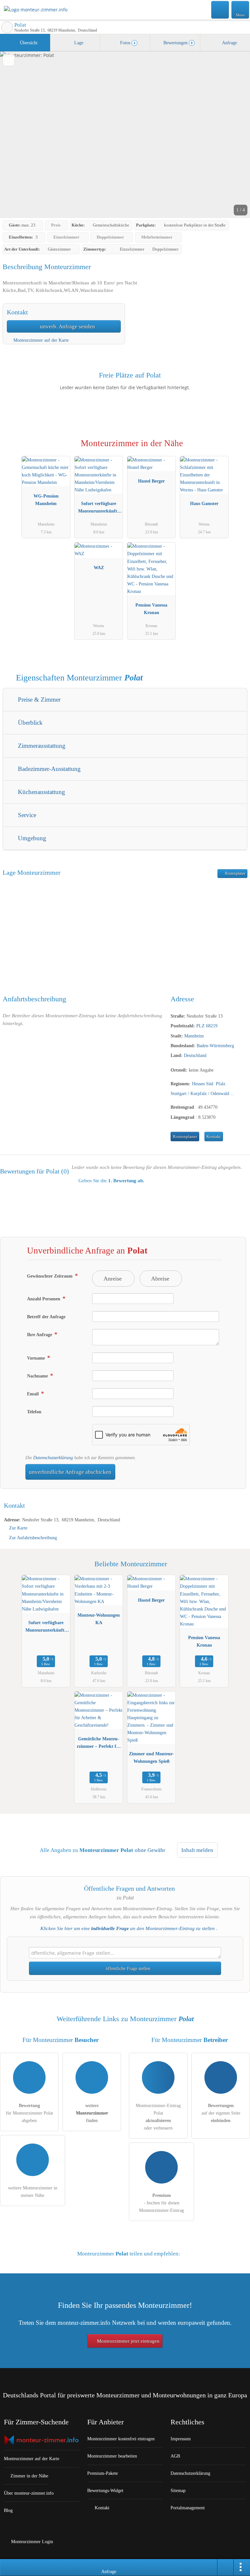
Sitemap (178, 2490)
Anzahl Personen (44, 1299)
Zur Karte (18, 1528)
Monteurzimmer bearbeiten (112, 2456)
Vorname (37, 1358)
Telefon (34, 1412)
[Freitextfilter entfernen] (220, 9)
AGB (175, 2456)
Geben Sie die (111, 1181)
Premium (237, 449)
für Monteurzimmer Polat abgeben (29, 2113)
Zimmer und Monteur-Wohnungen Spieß (151, 1757)
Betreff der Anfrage (46, 1317)
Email (34, 1394)
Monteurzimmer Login (31, 2542)
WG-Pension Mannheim (46, 500)
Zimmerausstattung (41, 746)
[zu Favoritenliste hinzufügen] (9, 60)
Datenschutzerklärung (53, 1458)
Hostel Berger (151, 481)
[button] (125, 135)
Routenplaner (235, 873)
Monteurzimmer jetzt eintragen (128, 2341)
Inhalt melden (197, 1850)
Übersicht (28, 43)
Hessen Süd (203, 1084)
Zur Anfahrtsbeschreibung (33, 1538)
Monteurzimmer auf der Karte (40, 340)
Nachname (38, 1376)
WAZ (99, 568)
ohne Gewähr (150, 1850)
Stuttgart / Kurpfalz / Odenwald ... (202, 1093)
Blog (8, 2510)
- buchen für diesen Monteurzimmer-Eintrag (161, 2203)
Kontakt (214, 1137)
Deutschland (195, 1055)
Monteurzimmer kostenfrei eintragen (121, 2439)
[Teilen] (226, 2568)
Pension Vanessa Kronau (151, 609)
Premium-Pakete (103, 2473)
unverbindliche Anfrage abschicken (70, 1472)
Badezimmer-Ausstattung (49, 769)
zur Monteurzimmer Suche (7, 27)
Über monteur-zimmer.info (29, 2493)
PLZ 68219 (207, 1026)
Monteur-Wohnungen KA (99, 1619)
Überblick (29, 723)
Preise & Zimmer (38, 699)
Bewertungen (177, 43)
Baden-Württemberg (215, 1046)
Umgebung (31, 838)
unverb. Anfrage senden (67, 327)
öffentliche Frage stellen (127, 1968)
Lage (78, 43)
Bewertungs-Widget (105, 2490)
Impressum (181, 2439)
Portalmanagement (188, 2508)
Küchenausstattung (41, 792)
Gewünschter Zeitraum (50, 1276)
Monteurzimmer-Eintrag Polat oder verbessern (158, 2117)
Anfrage (229, 43)
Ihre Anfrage (40, 1335)
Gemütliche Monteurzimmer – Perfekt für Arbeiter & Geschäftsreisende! (99, 1744)
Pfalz (221, 1084)
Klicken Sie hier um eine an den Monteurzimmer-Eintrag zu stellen (128, 1928)
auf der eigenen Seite (221, 2113)
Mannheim (194, 1036)
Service (26, 815)
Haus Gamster (204, 503)
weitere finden (92, 2113)
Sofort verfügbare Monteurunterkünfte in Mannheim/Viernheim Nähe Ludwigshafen (99, 509)
